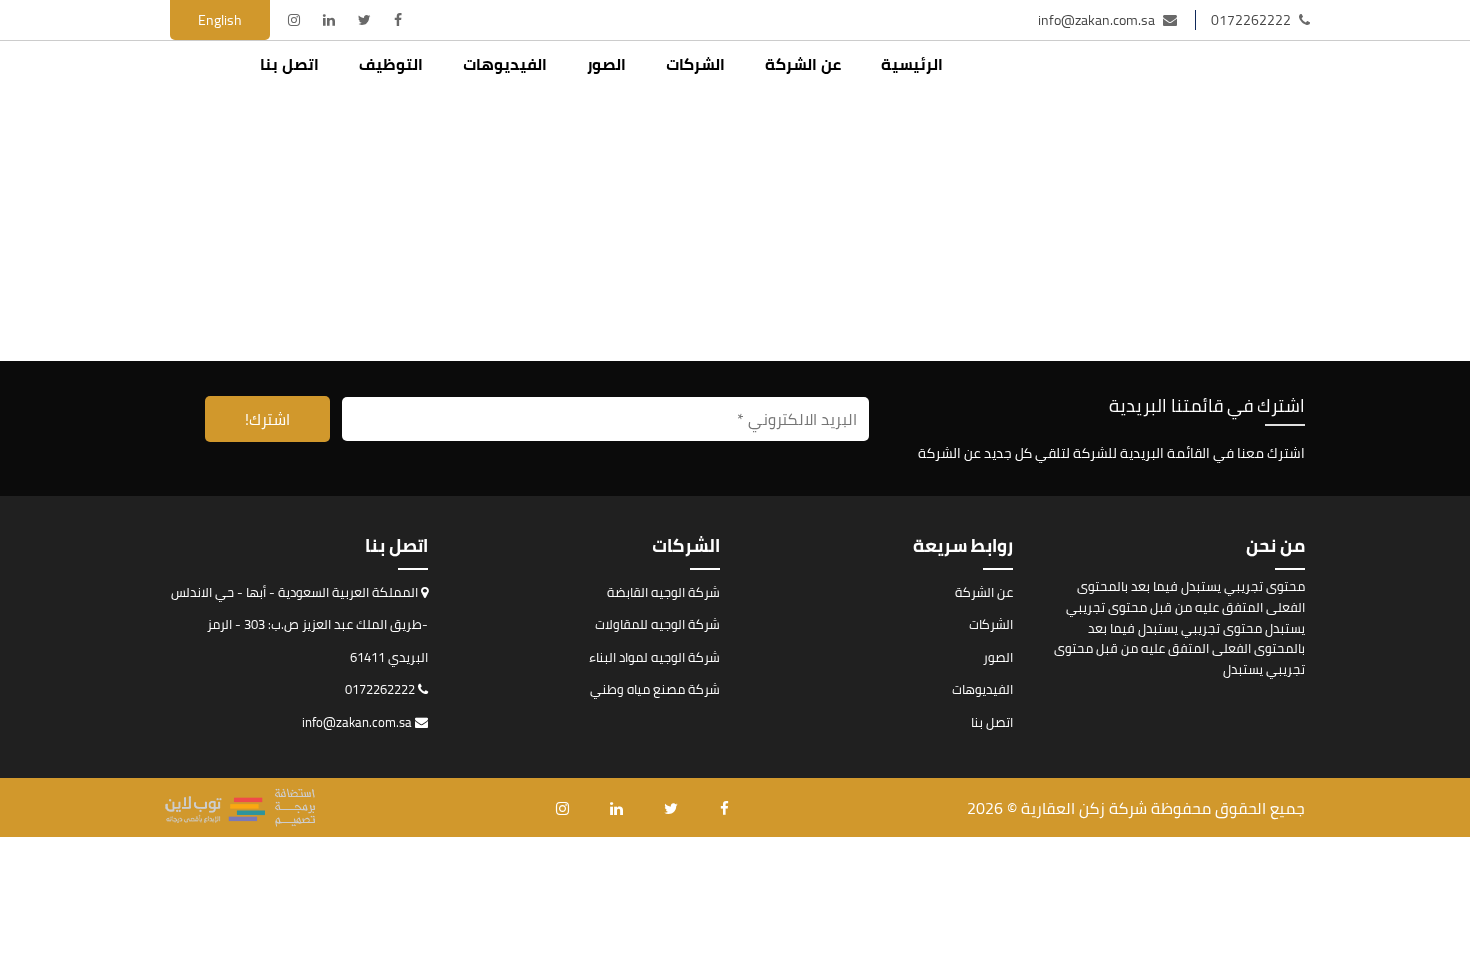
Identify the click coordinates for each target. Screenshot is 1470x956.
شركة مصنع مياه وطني (655, 689)
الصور (606, 64)
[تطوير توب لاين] (240, 807)
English (220, 20)
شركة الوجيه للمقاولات (657, 624)
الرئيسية (912, 64)
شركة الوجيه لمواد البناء (654, 657)
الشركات (695, 64)
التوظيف (391, 64)
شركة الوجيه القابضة (663, 592)
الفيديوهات (505, 64)
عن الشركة (803, 64)
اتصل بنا (289, 64)
